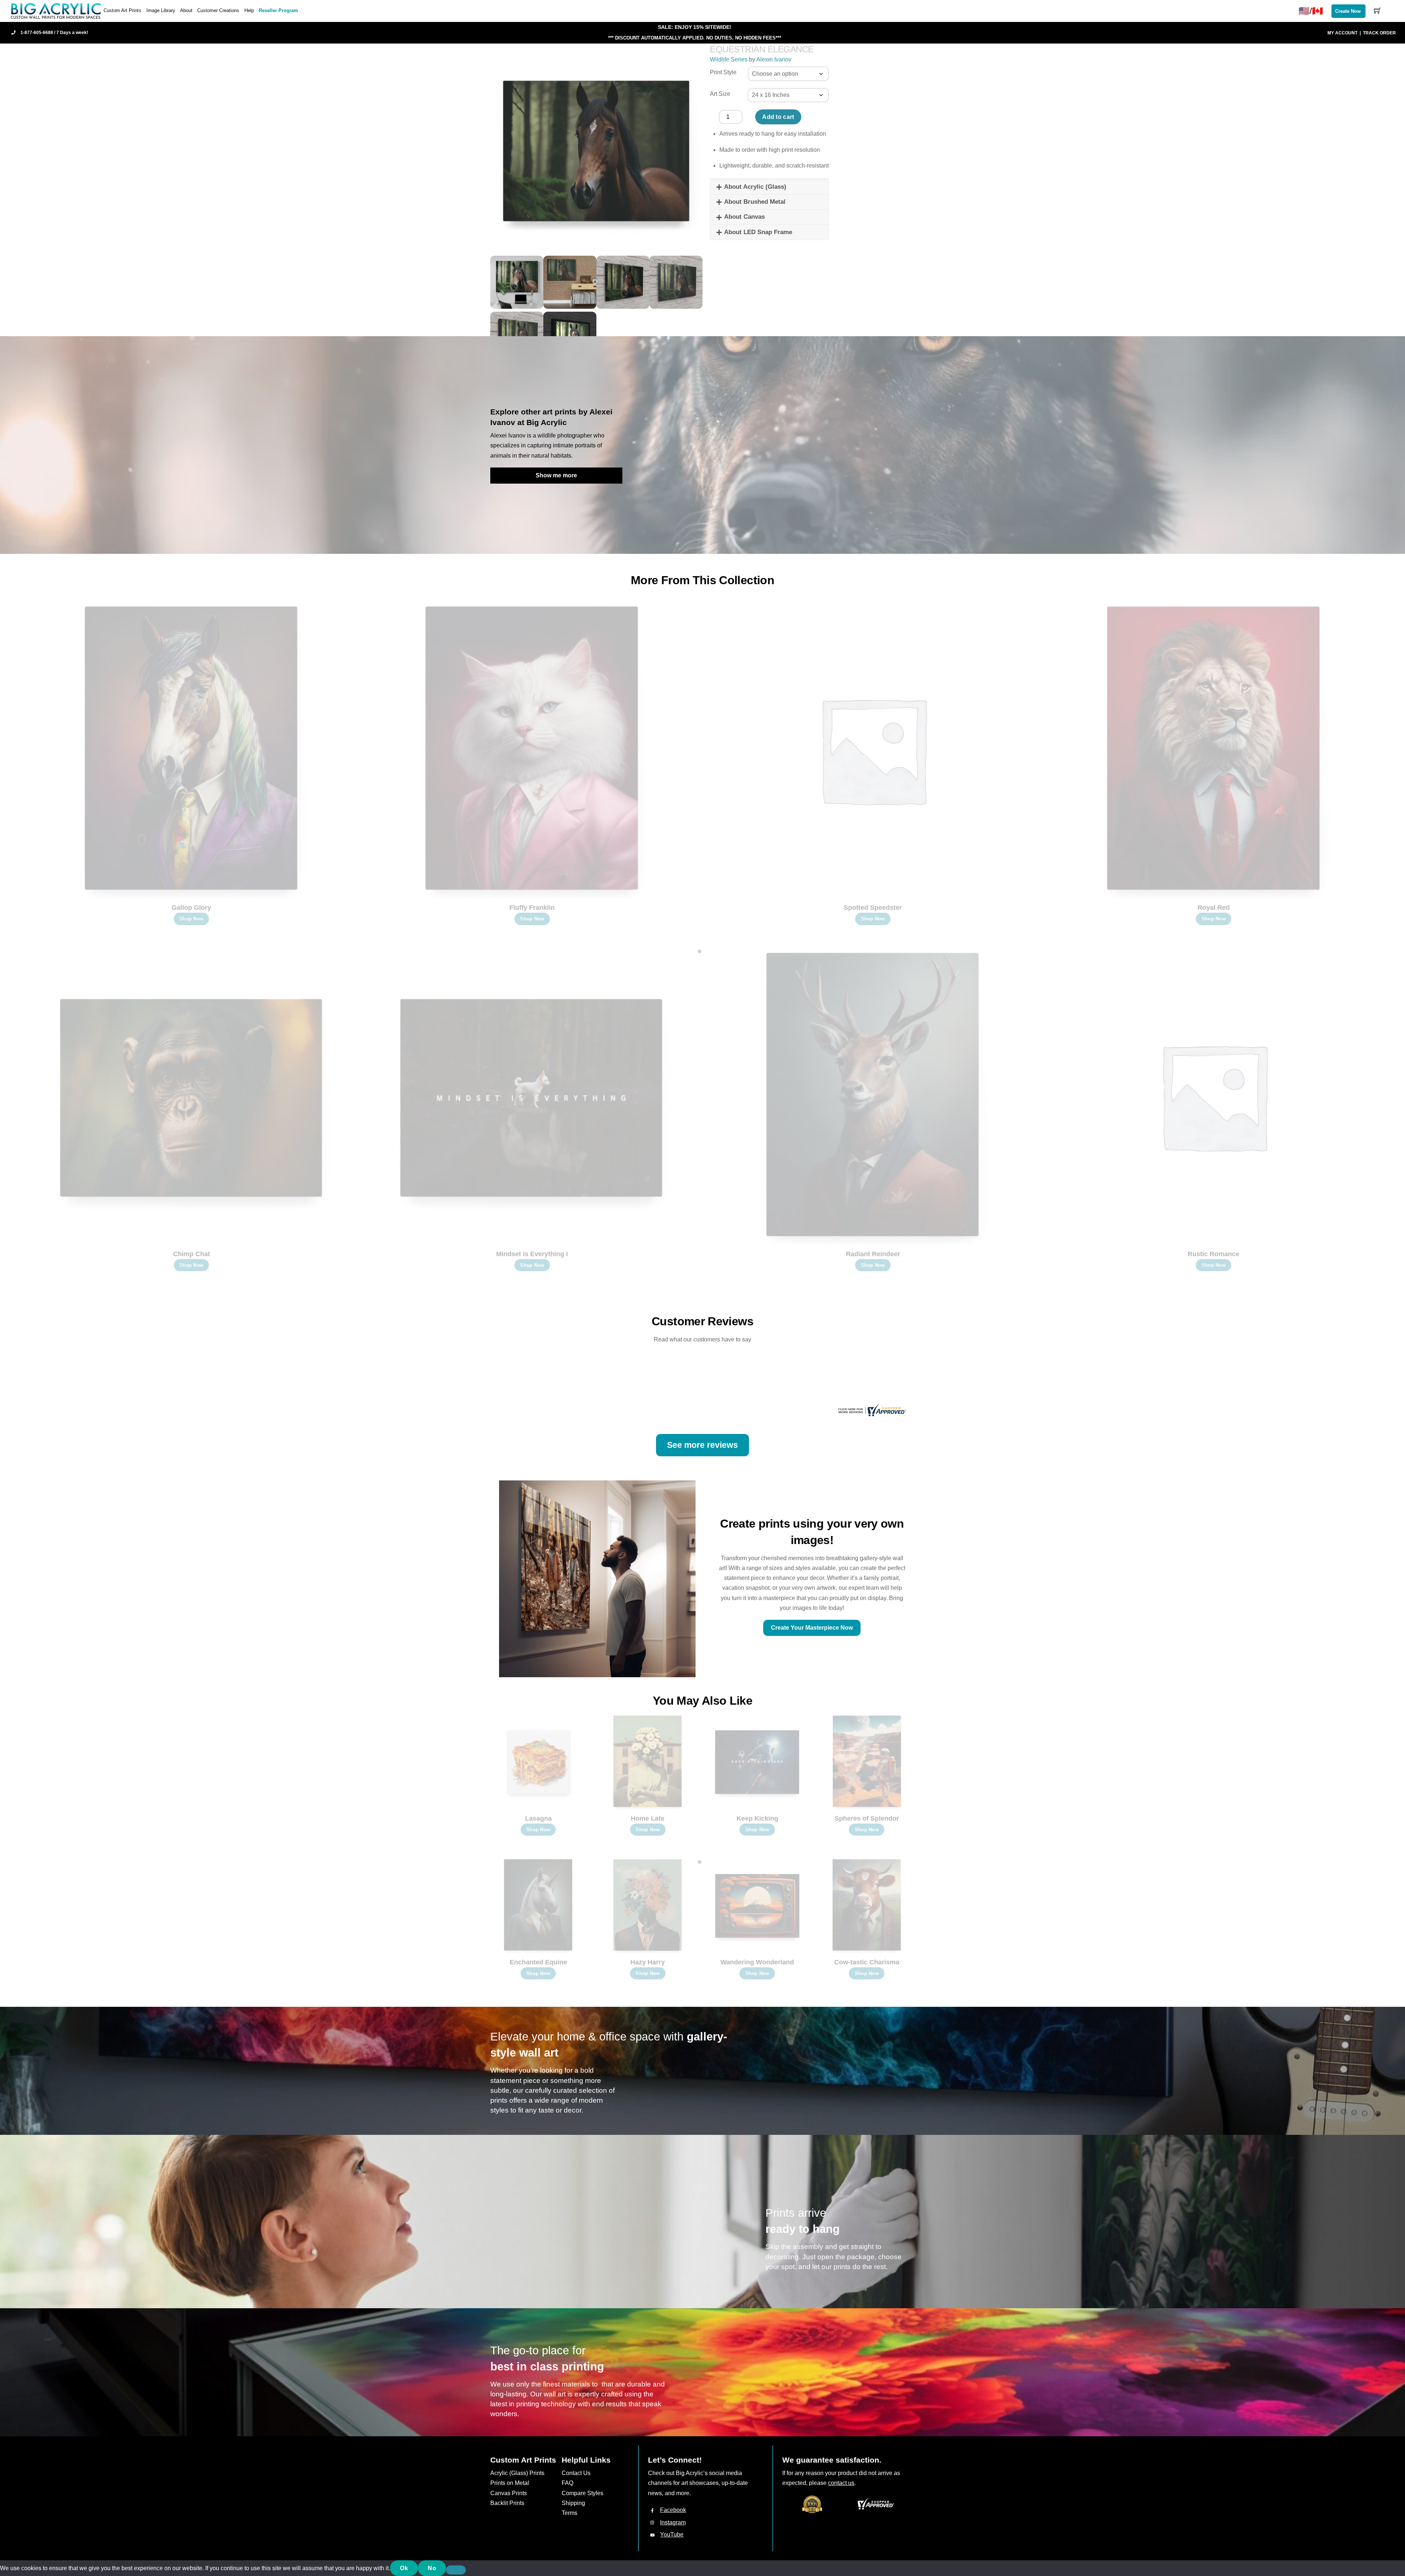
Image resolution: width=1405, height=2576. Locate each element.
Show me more (556, 475)
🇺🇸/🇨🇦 (1311, 11)
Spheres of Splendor (867, 1818)
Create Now (1348, 11)
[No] (456, 2570)
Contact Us (576, 2473)
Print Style (723, 72)
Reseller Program (278, 10)
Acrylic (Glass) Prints (517, 2473)
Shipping (573, 2503)
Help (249, 10)
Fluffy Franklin (532, 908)
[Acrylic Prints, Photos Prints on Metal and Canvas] (56, 10)
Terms (570, 2513)
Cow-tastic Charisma (867, 1962)
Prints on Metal (510, 2483)
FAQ (567, 2483)
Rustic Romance (1213, 1254)
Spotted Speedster (873, 908)
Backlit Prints (507, 2503)
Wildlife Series (729, 59)
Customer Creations (218, 10)
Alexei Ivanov (774, 59)
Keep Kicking (757, 1818)
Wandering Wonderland (757, 1962)
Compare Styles (582, 2493)
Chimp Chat (192, 1254)
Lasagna (538, 1818)
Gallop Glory (191, 908)
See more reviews (702, 1445)
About (186, 10)
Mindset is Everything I (532, 1254)
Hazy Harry (648, 1962)
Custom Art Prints (122, 10)
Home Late (648, 1818)
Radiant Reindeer (873, 1254)
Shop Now (191, 919)
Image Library (161, 10)
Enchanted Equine (538, 1962)
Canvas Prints (509, 2493)
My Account (1342, 33)
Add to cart (778, 117)
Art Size (720, 94)
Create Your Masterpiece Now (812, 1628)
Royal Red (1214, 908)
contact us (841, 2483)
